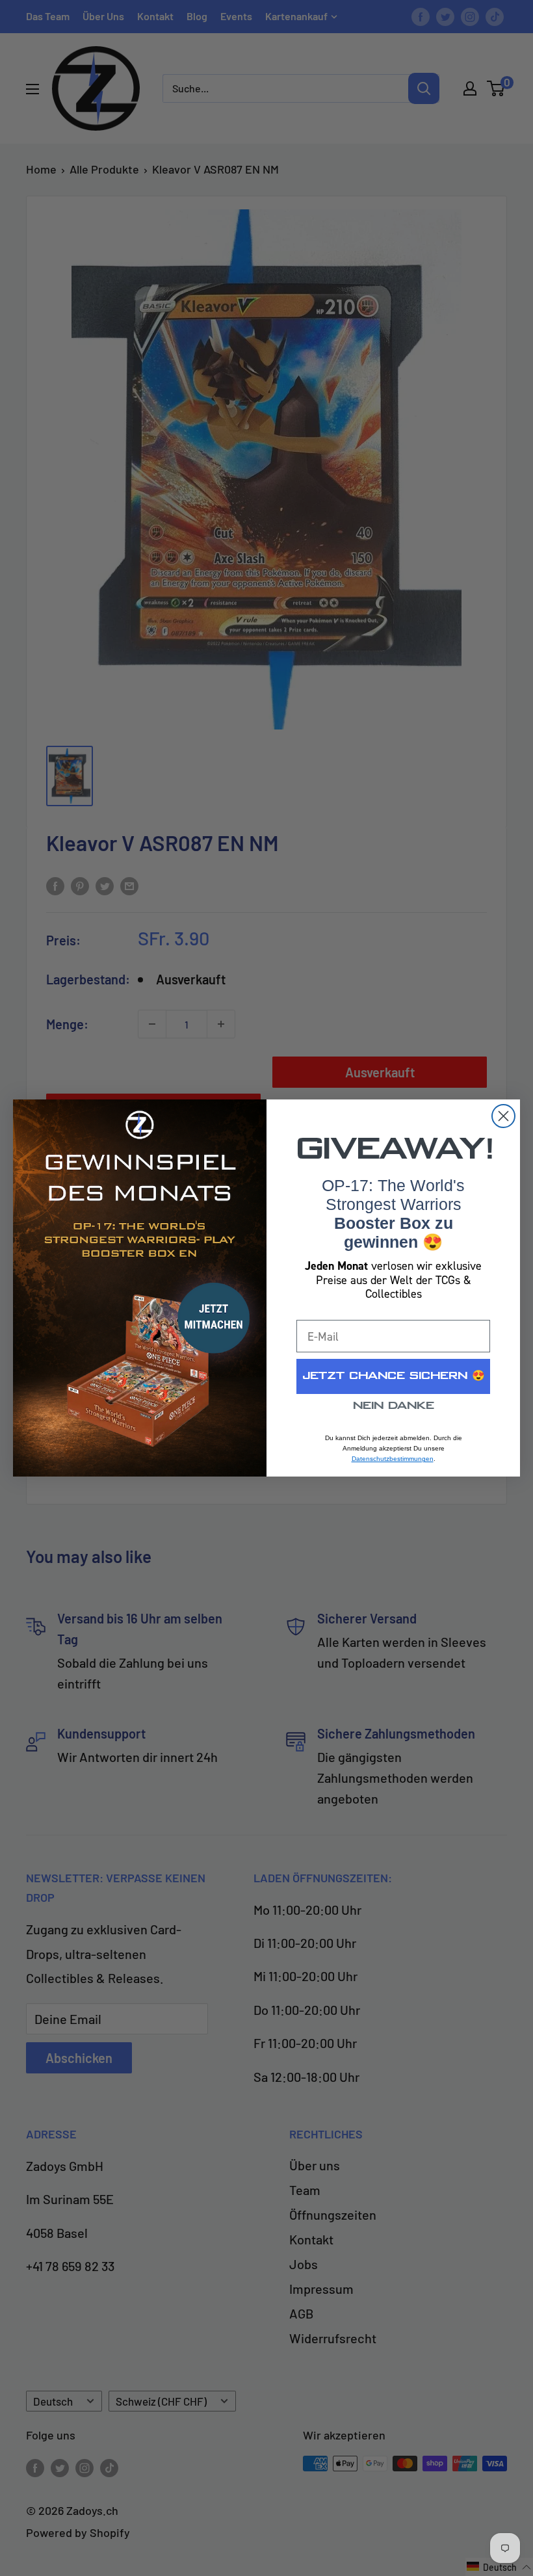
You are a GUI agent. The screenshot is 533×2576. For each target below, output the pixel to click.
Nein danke (394, 1406)
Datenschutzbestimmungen (393, 1459)
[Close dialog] (503, 1116)
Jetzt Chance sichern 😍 (394, 1376)
